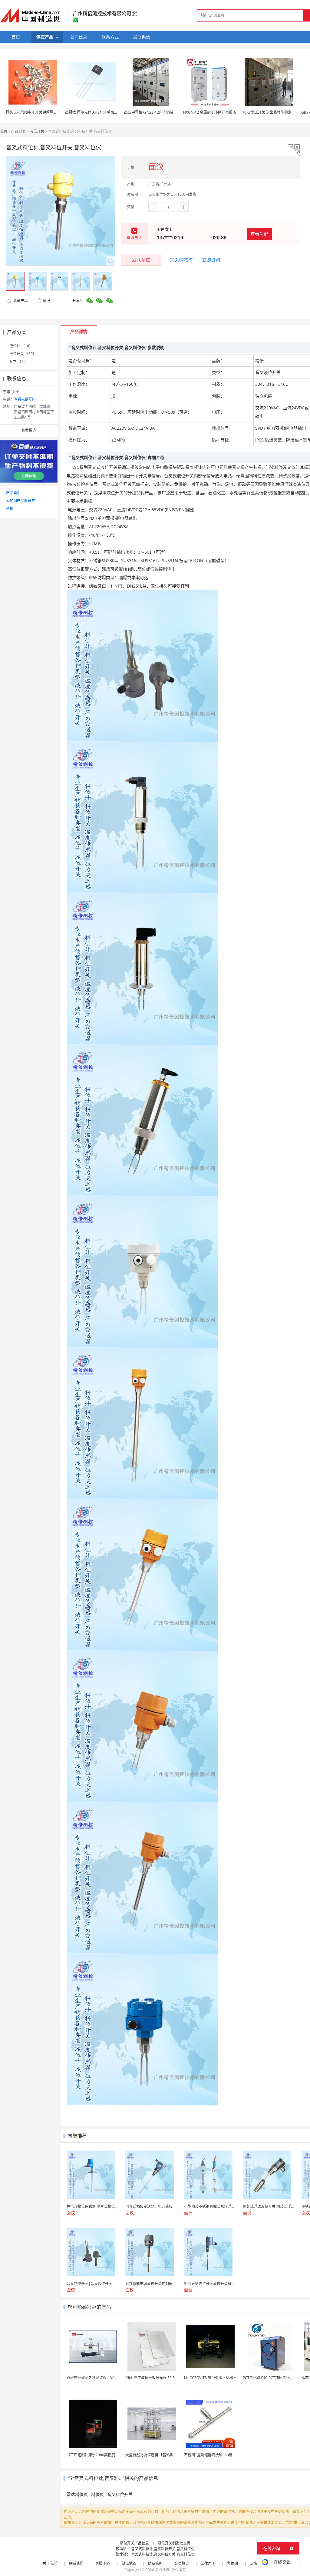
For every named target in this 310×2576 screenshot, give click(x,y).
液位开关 (37, 131)
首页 (4, 131)
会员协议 (182, 2563)
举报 (46, 301)
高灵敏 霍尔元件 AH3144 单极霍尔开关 (97, 112)
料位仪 (97, 2494)
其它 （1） (18, 362)
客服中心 (103, 2563)
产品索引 (13, 493)
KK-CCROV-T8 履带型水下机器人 (210, 2378)
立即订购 (211, 260)
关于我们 (50, 2563)
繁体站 (232, 2563)
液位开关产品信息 (134, 2543)
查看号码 (259, 234)
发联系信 (141, 260)
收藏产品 (20, 301)
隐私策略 (155, 2563)
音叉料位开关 (120, 2494)
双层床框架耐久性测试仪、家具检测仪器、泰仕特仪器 (110, 2378)
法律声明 (208, 2563)
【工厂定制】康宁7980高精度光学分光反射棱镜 (105, 2455)
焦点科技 (162, 2570)
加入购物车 (181, 260)
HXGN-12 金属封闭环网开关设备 (210, 112)
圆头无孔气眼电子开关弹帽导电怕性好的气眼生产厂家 (50, 112)
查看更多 (29, 430)
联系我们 (76, 2563)
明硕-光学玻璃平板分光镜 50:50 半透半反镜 (161, 2378)
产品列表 (18, 131)
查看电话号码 (25, 399)
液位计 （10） (21, 346)
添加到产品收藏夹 (21, 501)
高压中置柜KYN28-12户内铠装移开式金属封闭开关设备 (169, 112)
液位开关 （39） (23, 354)
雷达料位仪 (77, 2494)
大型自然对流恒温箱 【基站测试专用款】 (158, 2455)
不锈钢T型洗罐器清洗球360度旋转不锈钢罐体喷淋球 (226, 2455)
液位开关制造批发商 (174, 2543)
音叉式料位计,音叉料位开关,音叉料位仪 (163, 2549)
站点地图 (129, 2563)
